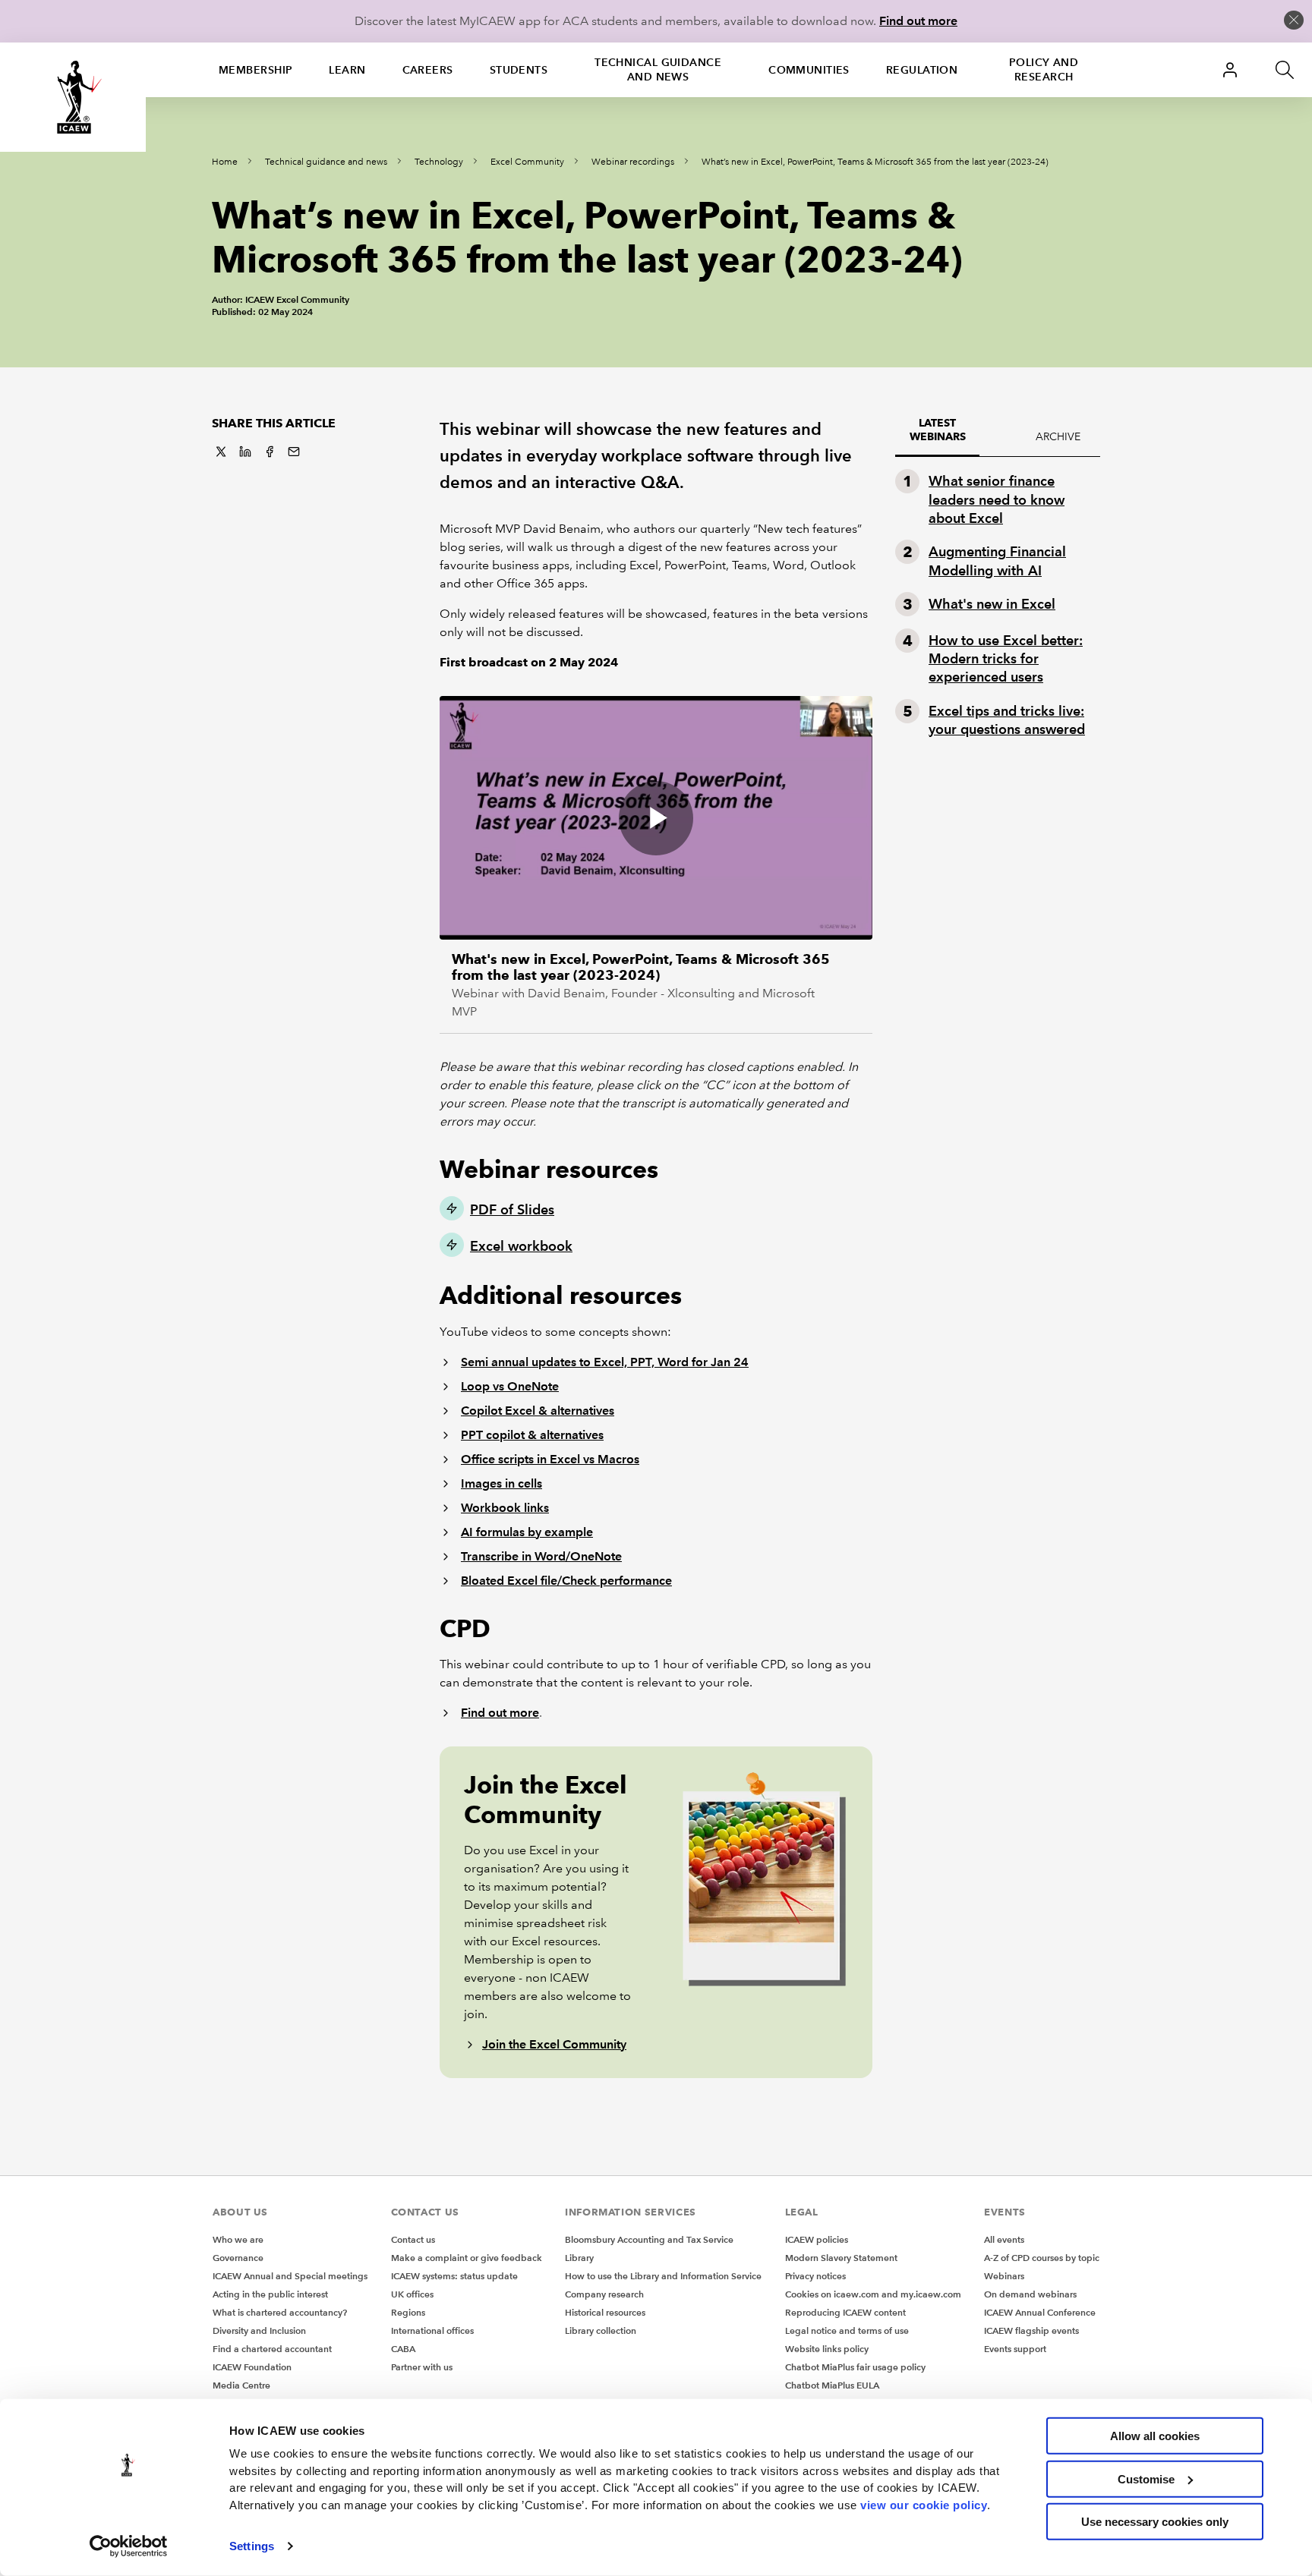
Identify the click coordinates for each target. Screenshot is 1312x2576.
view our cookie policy (924, 2504)
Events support (1015, 2349)
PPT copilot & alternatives (532, 1435)
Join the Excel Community (554, 2044)
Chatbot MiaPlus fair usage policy (855, 2367)
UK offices (412, 2294)
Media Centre (241, 2385)
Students (519, 70)
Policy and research (1044, 69)
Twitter (221, 452)
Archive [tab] (1058, 436)
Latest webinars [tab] (938, 430)
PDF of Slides (512, 1209)
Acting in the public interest (270, 2294)
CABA (403, 2349)
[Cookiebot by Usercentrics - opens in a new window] (129, 2546)
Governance (238, 2258)
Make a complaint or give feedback (467, 2258)
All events (1004, 2239)
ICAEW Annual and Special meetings (290, 2276)
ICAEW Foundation (252, 2367)
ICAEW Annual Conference (1040, 2312)
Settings (252, 2546)
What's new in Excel (992, 604)
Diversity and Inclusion (259, 2330)
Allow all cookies (1155, 2436)
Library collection (601, 2330)
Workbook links (505, 1508)
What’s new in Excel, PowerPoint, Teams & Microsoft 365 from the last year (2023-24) (875, 162)
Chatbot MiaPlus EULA (832, 2385)
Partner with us (422, 2367)
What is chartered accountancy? (280, 2312)
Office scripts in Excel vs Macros (550, 1459)
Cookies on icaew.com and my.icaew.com (873, 2294)
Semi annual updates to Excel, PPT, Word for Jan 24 (605, 1362)
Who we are (238, 2239)
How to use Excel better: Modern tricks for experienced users (1006, 659)
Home (225, 162)
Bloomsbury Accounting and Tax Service (649, 2239)
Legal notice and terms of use (847, 2330)
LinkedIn (245, 452)
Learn (347, 70)
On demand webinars (1030, 2294)
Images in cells (501, 1483)
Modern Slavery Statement (841, 2258)
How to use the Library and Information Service (663, 2276)
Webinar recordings (633, 162)
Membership (255, 70)
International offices (432, 2330)
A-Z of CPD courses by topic (1042, 2258)
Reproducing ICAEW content (845, 2312)
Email (294, 452)
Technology (439, 162)
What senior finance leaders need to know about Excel (997, 499)
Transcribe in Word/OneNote (541, 1556)
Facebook (270, 452)
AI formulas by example (527, 1532)
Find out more (918, 21)
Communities (809, 70)
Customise (1146, 2478)
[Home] (73, 97)
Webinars (1004, 2276)
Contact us (413, 2239)
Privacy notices (815, 2276)
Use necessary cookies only (1155, 2522)
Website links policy (827, 2349)
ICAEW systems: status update (454, 2276)
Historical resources (605, 2312)
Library (579, 2258)
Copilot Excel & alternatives (538, 1411)
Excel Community (527, 162)
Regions (408, 2312)
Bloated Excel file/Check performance (566, 1581)
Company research (604, 2294)
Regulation (922, 70)
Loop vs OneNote (510, 1386)
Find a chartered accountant (272, 2349)
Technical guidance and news (658, 69)
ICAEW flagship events (1031, 2330)
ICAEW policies (817, 2239)
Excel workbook (521, 1246)
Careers (428, 70)
